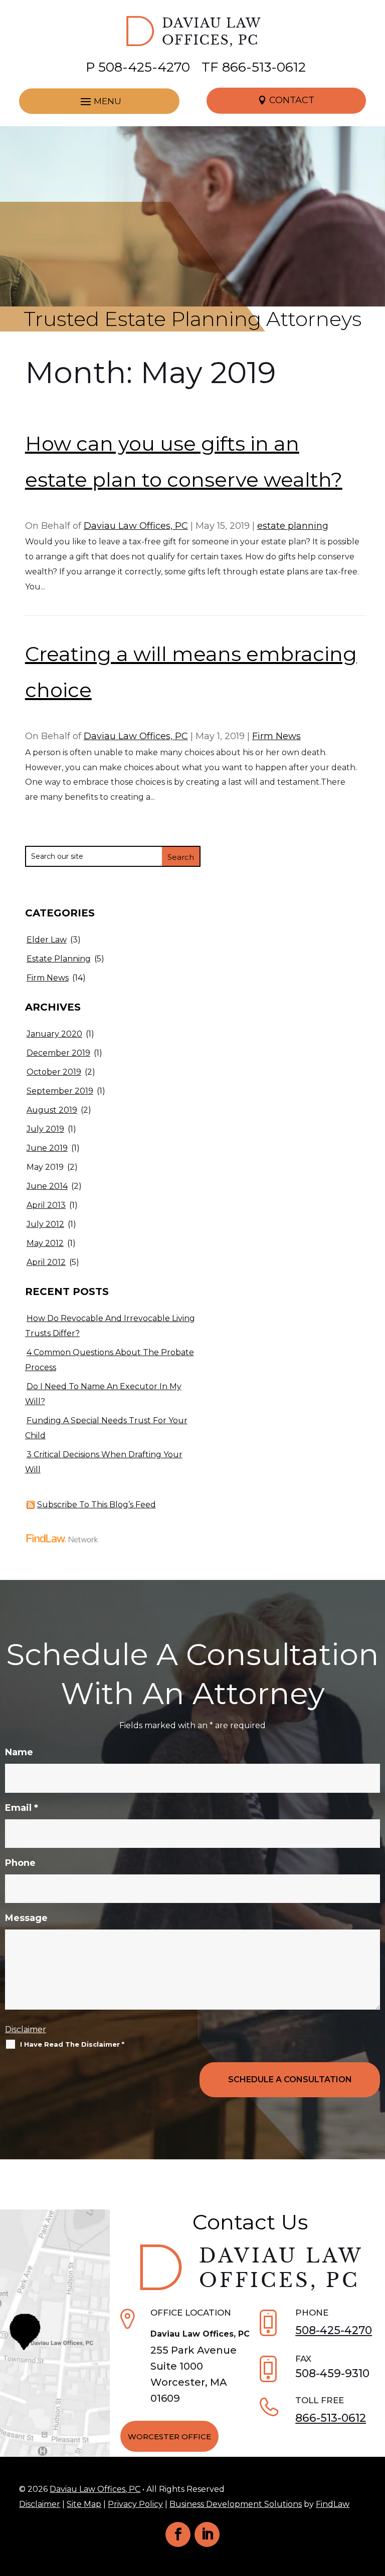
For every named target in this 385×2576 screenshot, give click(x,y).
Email (22, 1808)
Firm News (276, 736)
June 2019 (47, 1148)
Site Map (84, 2504)
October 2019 (54, 1072)
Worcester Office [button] (169, 2437)
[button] (99, 101)
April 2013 (46, 1205)
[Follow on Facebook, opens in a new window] (178, 2534)
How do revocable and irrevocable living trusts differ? (110, 1326)
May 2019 (45, 1167)
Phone (20, 1863)
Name (19, 1752)
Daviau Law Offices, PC (136, 526)
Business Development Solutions (236, 2504)
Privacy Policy (135, 2504)
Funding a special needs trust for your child (106, 1428)
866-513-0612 (264, 67)
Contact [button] (292, 100)
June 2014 (47, 1186)
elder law (47, 940)
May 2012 (45, 1243)
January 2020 (54, 1034)
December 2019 (58, 1053)
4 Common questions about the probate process (110, 1360)
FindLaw (333, 2504)
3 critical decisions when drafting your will (104, 1462)
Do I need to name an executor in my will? (103, 1394)
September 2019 (60, 1091)
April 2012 (46, 1262)
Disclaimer (26, 2029)
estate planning (293, 526)
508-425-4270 (144, 67)
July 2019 (45, 1129)
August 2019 (52, 1110)
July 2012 (45, 1224)
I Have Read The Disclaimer (72, 2044)
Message (26, 1918)
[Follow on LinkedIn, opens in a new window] (207, 2534)
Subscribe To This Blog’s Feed (97, 1505)
